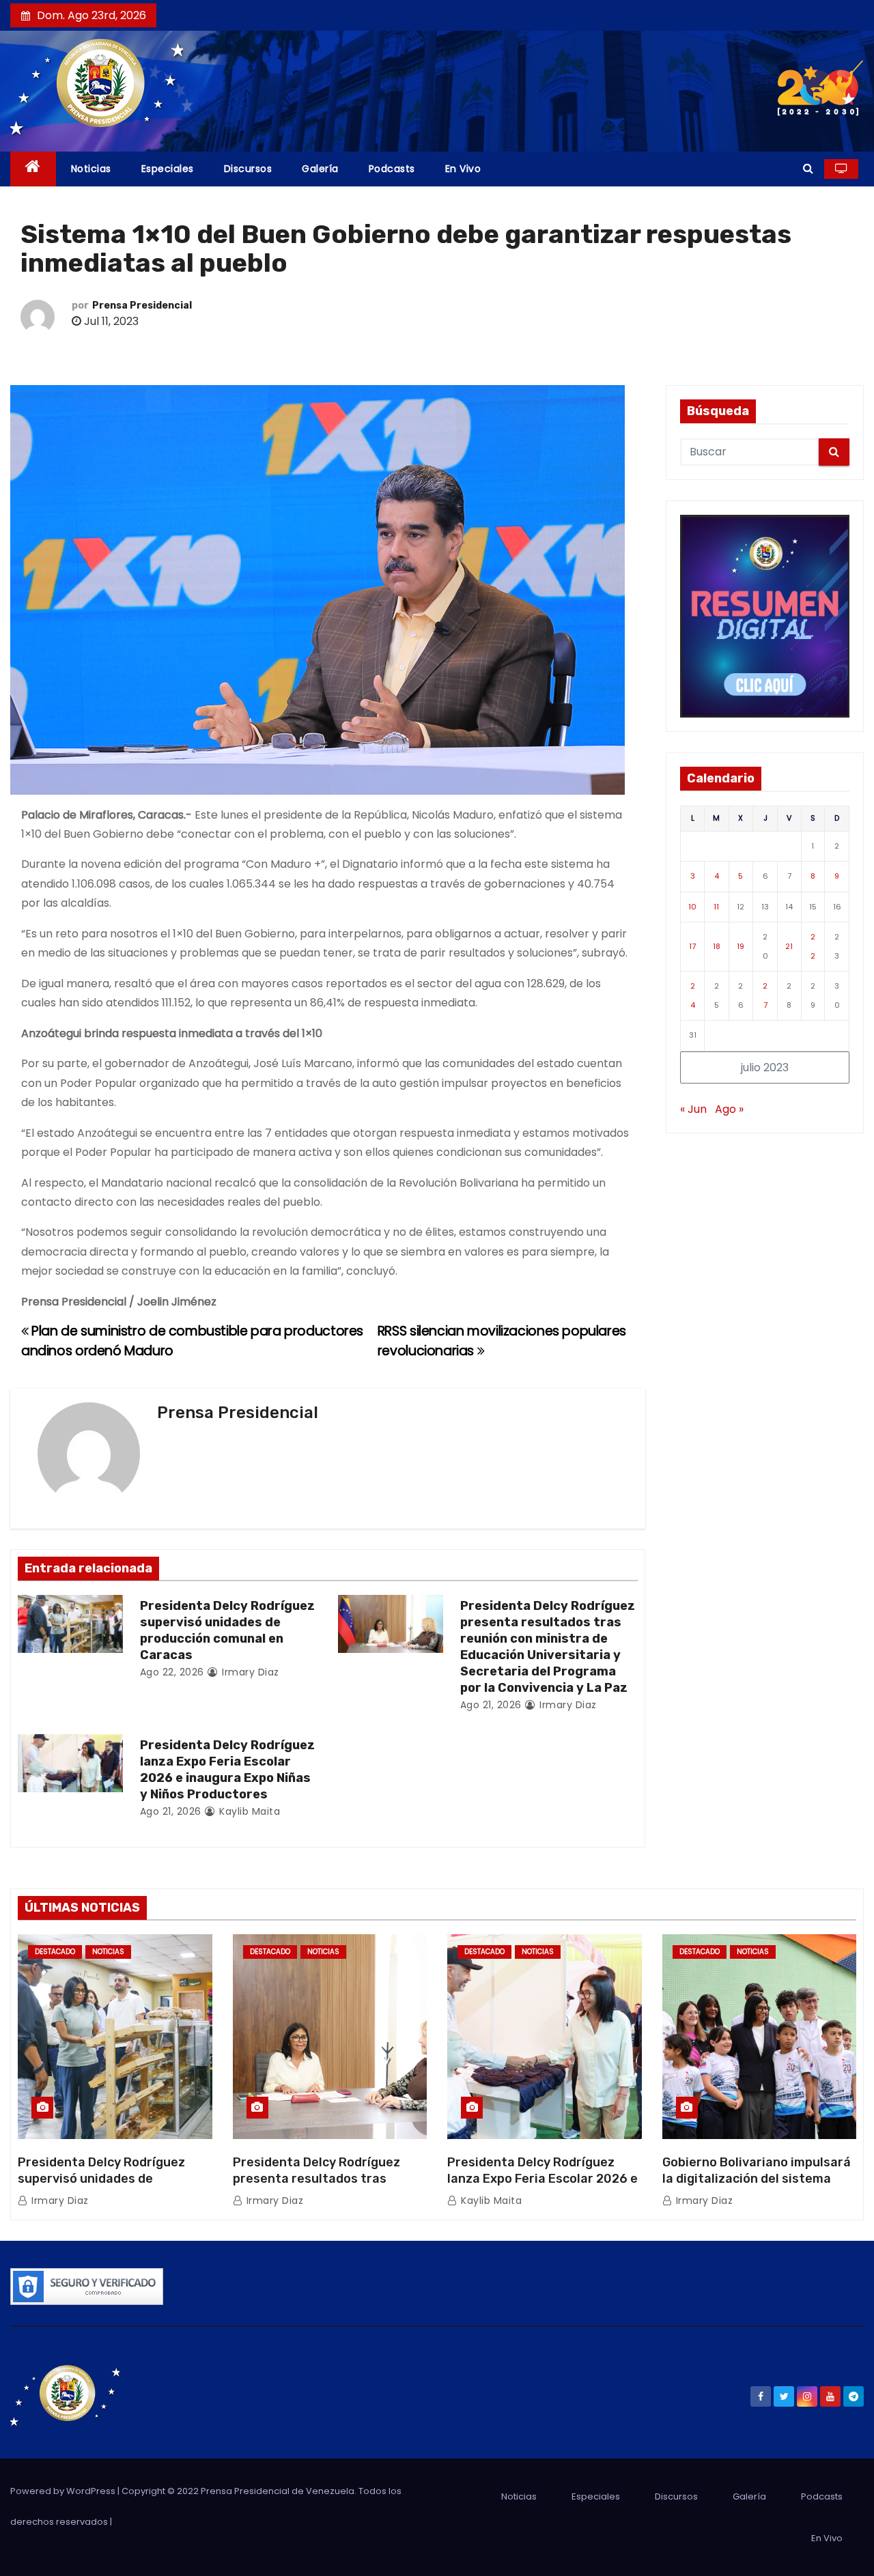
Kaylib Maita (248, 1811)
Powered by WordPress (64, 2491)
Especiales (168, 169)
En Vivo (463, 169)
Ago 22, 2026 (172, 1672)
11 (716, 907)
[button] (808, 168)
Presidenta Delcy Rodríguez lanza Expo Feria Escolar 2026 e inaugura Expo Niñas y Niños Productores (227, 1770)
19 (741, 946)
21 (789, 946)
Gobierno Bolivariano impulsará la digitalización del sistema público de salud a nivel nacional (759, 2179)
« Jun (693, 1109)
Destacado (55, 1952)
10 (692, 907)
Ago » (729, 1109)
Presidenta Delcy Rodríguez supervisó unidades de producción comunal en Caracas (227, 1630)
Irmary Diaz (249, 1672)
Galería (320, 169)
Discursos (248, 169)
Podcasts (392, 169)
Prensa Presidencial (142, 306)
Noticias (91, 169)
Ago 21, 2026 (491, 1705)
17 (692, 946)
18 (717, 946)
